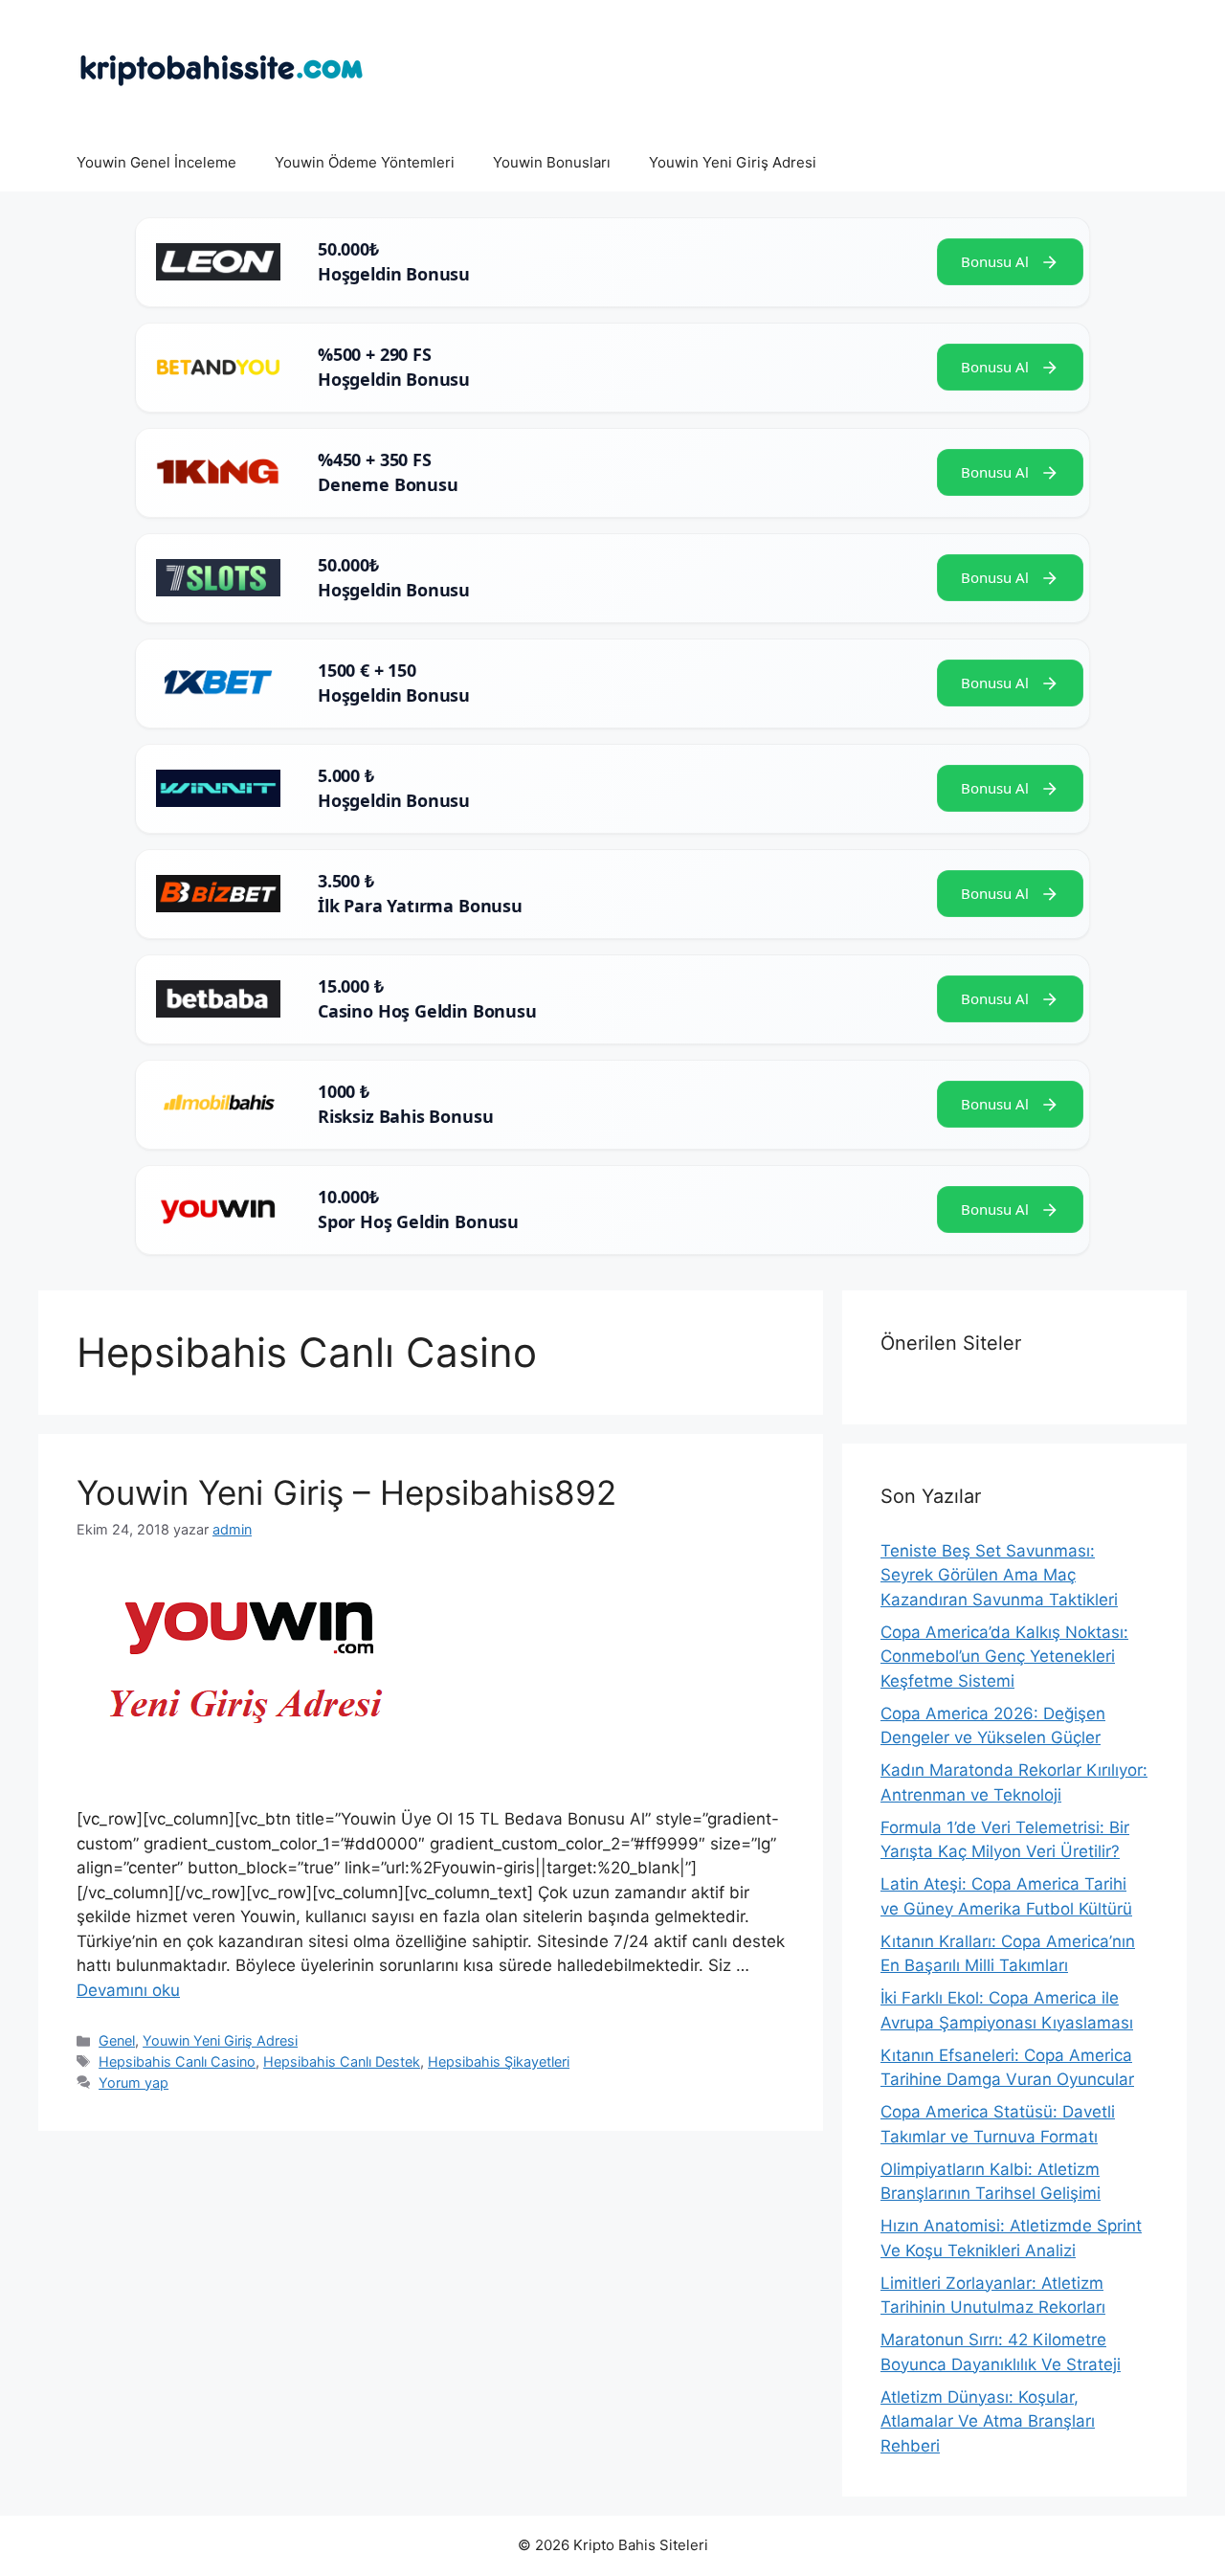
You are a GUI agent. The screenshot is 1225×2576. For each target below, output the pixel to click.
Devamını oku (128, 1990)
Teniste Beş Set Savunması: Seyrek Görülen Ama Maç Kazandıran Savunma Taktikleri (999, 1575)
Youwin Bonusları (552, 162)
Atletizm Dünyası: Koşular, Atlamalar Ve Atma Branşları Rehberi (988, 2421)
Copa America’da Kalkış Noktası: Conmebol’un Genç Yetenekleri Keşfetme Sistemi (1004, 1657)
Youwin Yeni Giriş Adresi (733, 162)
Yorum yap (134, 2083)
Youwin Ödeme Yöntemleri (365, 162)
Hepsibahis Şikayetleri (499, 2061)
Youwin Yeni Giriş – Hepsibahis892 (346, 1492)
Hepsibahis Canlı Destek (342, 2061)
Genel (117, 2040)
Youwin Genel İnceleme (156, 162)
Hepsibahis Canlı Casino (177, 2061)
